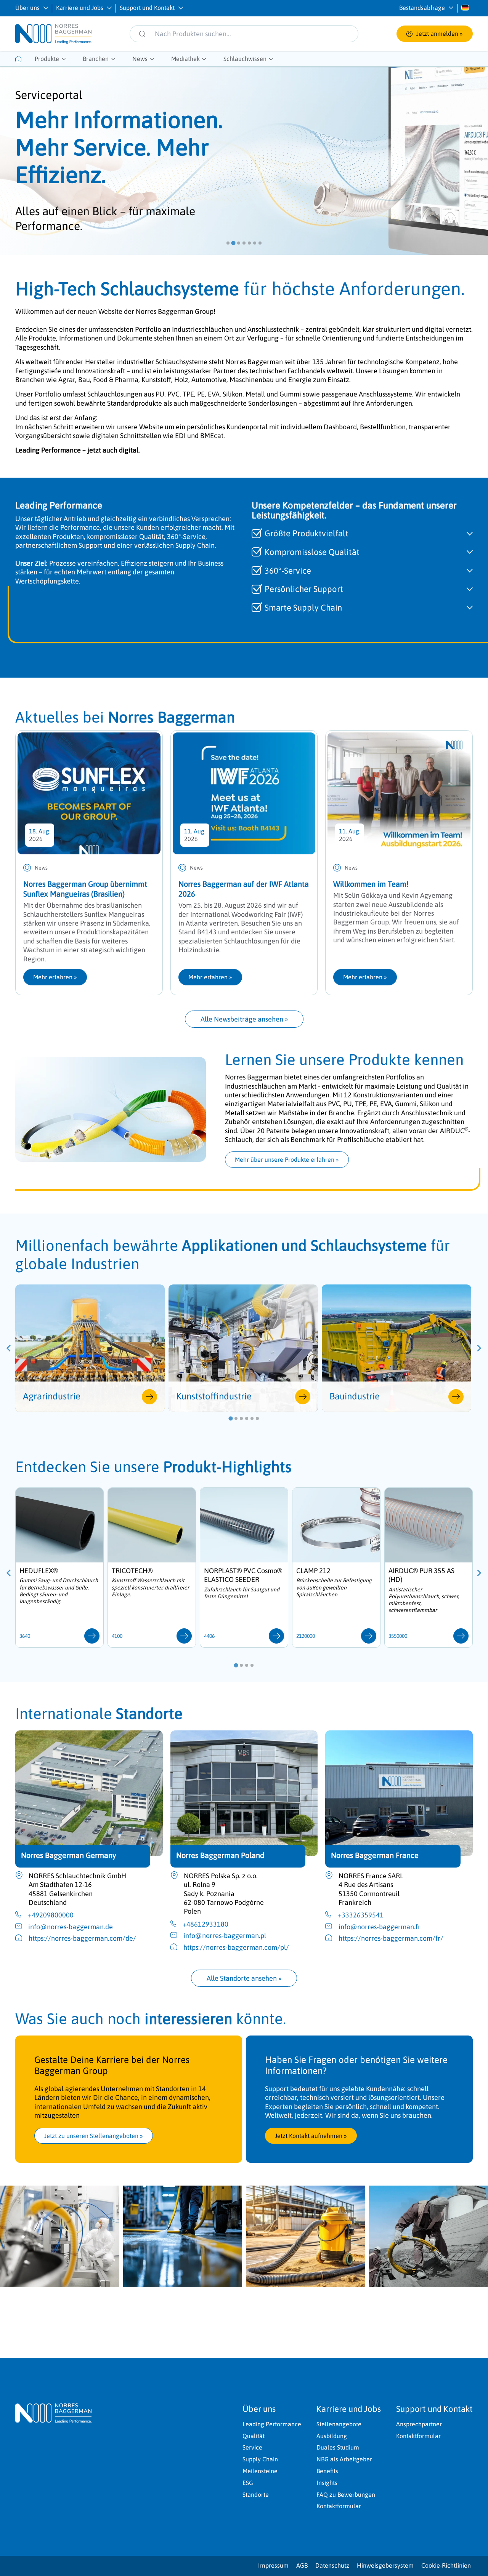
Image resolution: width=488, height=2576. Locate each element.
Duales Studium (338, 2447)
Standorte (256, 2494)
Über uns (27, 8)
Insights (327, 2483)
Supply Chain (260, 2459)
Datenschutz (332, 2565)
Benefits (327, 2471)
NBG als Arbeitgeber (344, 2459)
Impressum (273, 2565)
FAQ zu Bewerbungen (346, 2494)
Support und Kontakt (147, 8)
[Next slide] (479, 1348)
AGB (302, 2565)
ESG (248, 2483)
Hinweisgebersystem (385, 2565)
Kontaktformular (339, 2506)
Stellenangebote (339, 2424)
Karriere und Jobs (80, 8)
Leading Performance (272, 2424)
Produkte (47, 59)
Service (252, 2447)
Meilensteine (260, 2471)
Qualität (254, 2436)
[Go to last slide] (9, 1348)
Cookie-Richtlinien (446, 2565)
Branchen (96, 59)
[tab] (228, 243)
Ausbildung (332, 2436)
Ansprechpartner (419, 2424)
